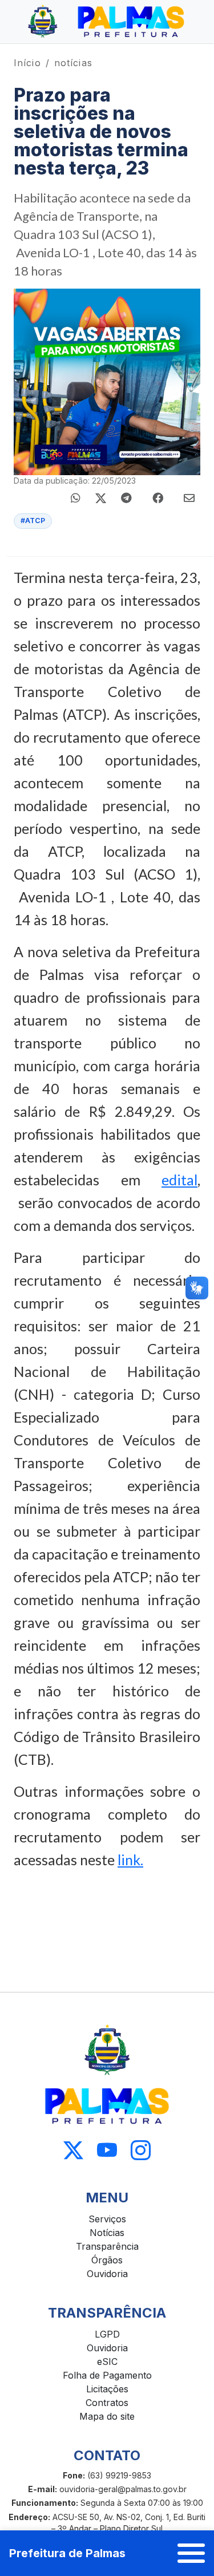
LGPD (107, 2334)
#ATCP (33, 521)
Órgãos (107, 2260)
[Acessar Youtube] (107, 2150)
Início (27, 63)
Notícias (107, 2233)
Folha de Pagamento (107, 2375)
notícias (73, 63)
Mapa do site (107, 2416)
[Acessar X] (73, 2150)
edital (179, 1180)
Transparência (107, 2246)
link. (130, 1860)
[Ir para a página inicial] (107, 22)
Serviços (107, 2219)
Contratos (107, 2403)
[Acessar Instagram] (141, 2150)
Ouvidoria (107, 2274)
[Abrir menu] (191, 2553)
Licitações (107, 2389)
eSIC (107, 2362)
